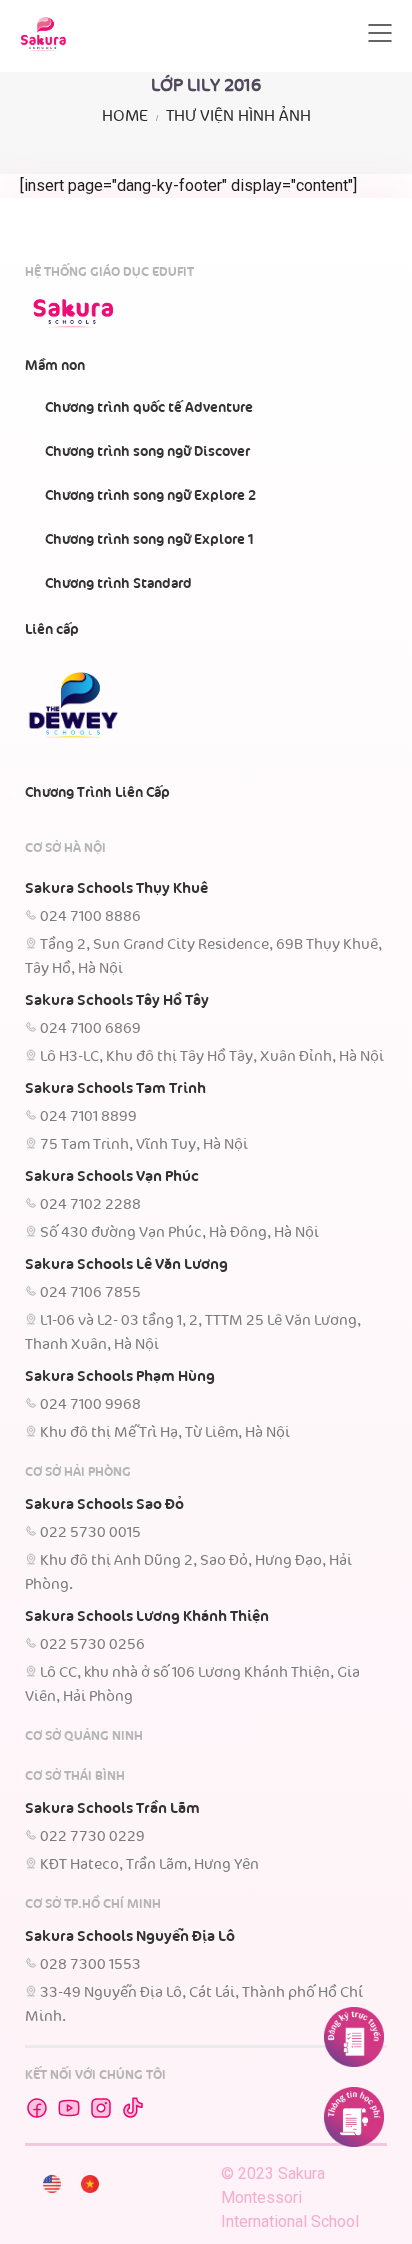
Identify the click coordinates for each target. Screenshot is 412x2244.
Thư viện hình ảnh (238, 116)
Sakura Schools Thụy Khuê (116, 889)
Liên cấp (52, 630)
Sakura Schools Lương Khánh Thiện (147, 1617)
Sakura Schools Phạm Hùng (120, 1377)
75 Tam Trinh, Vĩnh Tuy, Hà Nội (144, 1145)
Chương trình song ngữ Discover (147, 452)
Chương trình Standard (118, 584)
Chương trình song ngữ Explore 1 (149, 540)
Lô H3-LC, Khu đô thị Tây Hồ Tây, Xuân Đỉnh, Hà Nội (212, 1057)
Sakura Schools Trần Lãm (112, 1809)
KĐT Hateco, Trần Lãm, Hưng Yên (149, 1865)
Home (125, 116)
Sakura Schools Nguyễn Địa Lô (130, 1937)
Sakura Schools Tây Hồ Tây (117, 1001)
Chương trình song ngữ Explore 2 (150, 496)
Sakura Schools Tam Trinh (115, 1089)
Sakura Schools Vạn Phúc (112, 1177)
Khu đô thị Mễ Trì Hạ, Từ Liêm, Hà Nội (165, 1433)
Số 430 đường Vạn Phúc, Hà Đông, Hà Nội (179, 1233)
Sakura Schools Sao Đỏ (104, 1505)
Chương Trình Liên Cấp (97, 793)
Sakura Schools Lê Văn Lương (126, 1265)
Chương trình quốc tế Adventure (149, 408)
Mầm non (55, 366)
